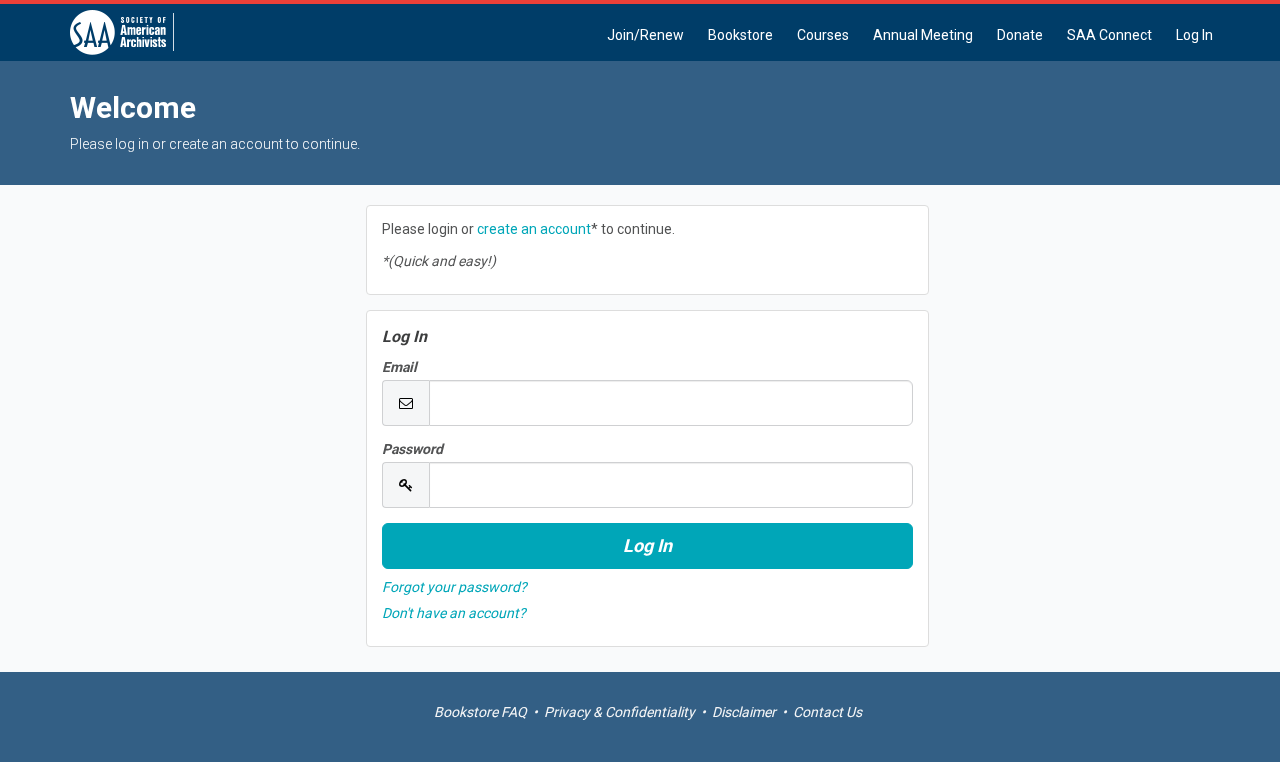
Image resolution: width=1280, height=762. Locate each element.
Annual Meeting (923, 35)
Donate (1020, 35)
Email (399, 367)
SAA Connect (1109, 35)
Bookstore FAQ (480, 712)
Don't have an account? (454, 613)
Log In (1194, 35)
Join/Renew (645, 35)
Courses (823, 35)
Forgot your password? (454, 587)
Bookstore (740, 35)
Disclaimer (744, 712)
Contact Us (827, 712)
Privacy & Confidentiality (619, 712)
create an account (534, 229)
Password (412, 449)
